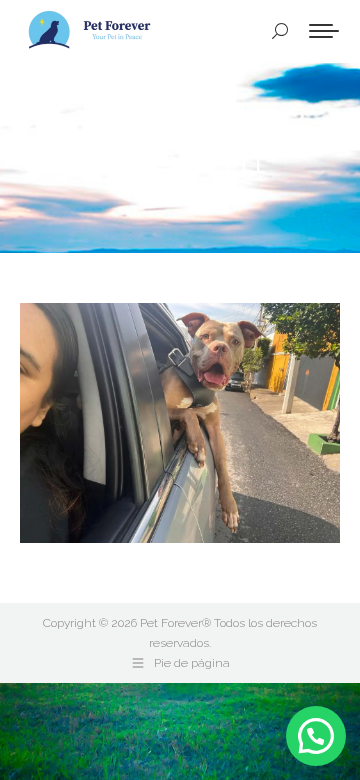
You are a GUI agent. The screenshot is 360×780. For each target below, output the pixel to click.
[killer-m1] (180, 423)
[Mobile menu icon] (324, 31)
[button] (316, 736)
